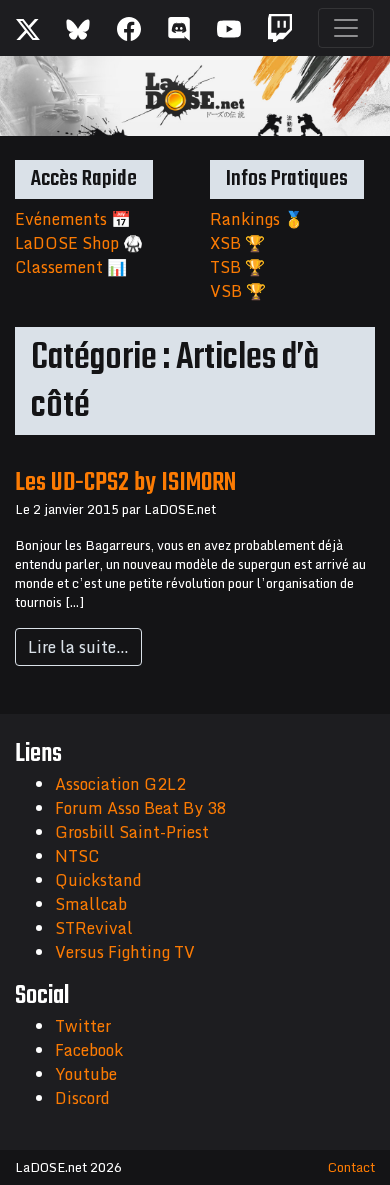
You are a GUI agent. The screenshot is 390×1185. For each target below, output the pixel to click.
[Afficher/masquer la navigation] (346, 28)
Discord (82, 1098)
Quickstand (98, 880)
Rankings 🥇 (257, 219)
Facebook (89, 1050)
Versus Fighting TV (125, 952)
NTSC (77, 856)
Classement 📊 (71, 267)
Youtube (86, 1074)
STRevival (94, 928)
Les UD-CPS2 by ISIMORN (125, 483)
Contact (351, 1167)
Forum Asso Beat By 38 (141, 808)
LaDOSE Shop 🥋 (79, 243)
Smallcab (91, 904)
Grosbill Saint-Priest (132, 832)
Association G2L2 (120, 784)
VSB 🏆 (238, 291)
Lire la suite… (78, 647)
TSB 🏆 (237, 267)
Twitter (83, 1026)
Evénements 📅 (73, 219)
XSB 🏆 (237, 243)
